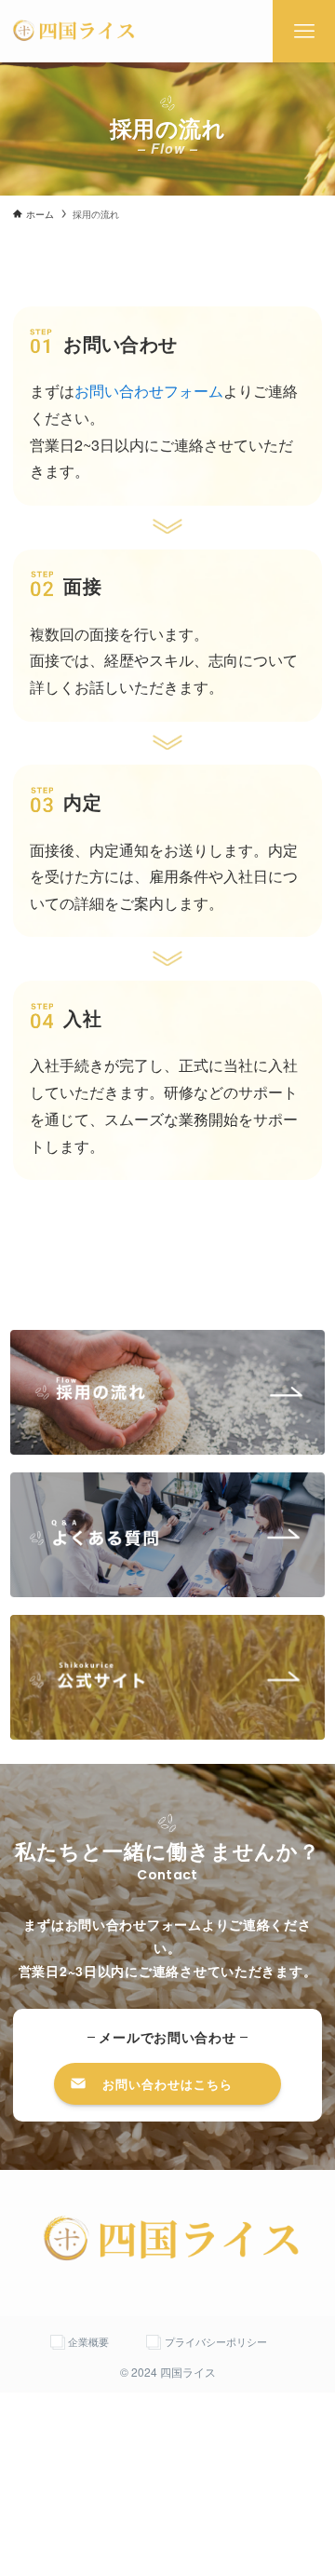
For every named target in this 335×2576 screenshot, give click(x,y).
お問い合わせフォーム (149, 391)
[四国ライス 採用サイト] (72, 31)
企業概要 (88, 2342)
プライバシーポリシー (216, 2342)
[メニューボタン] (304, 31)
